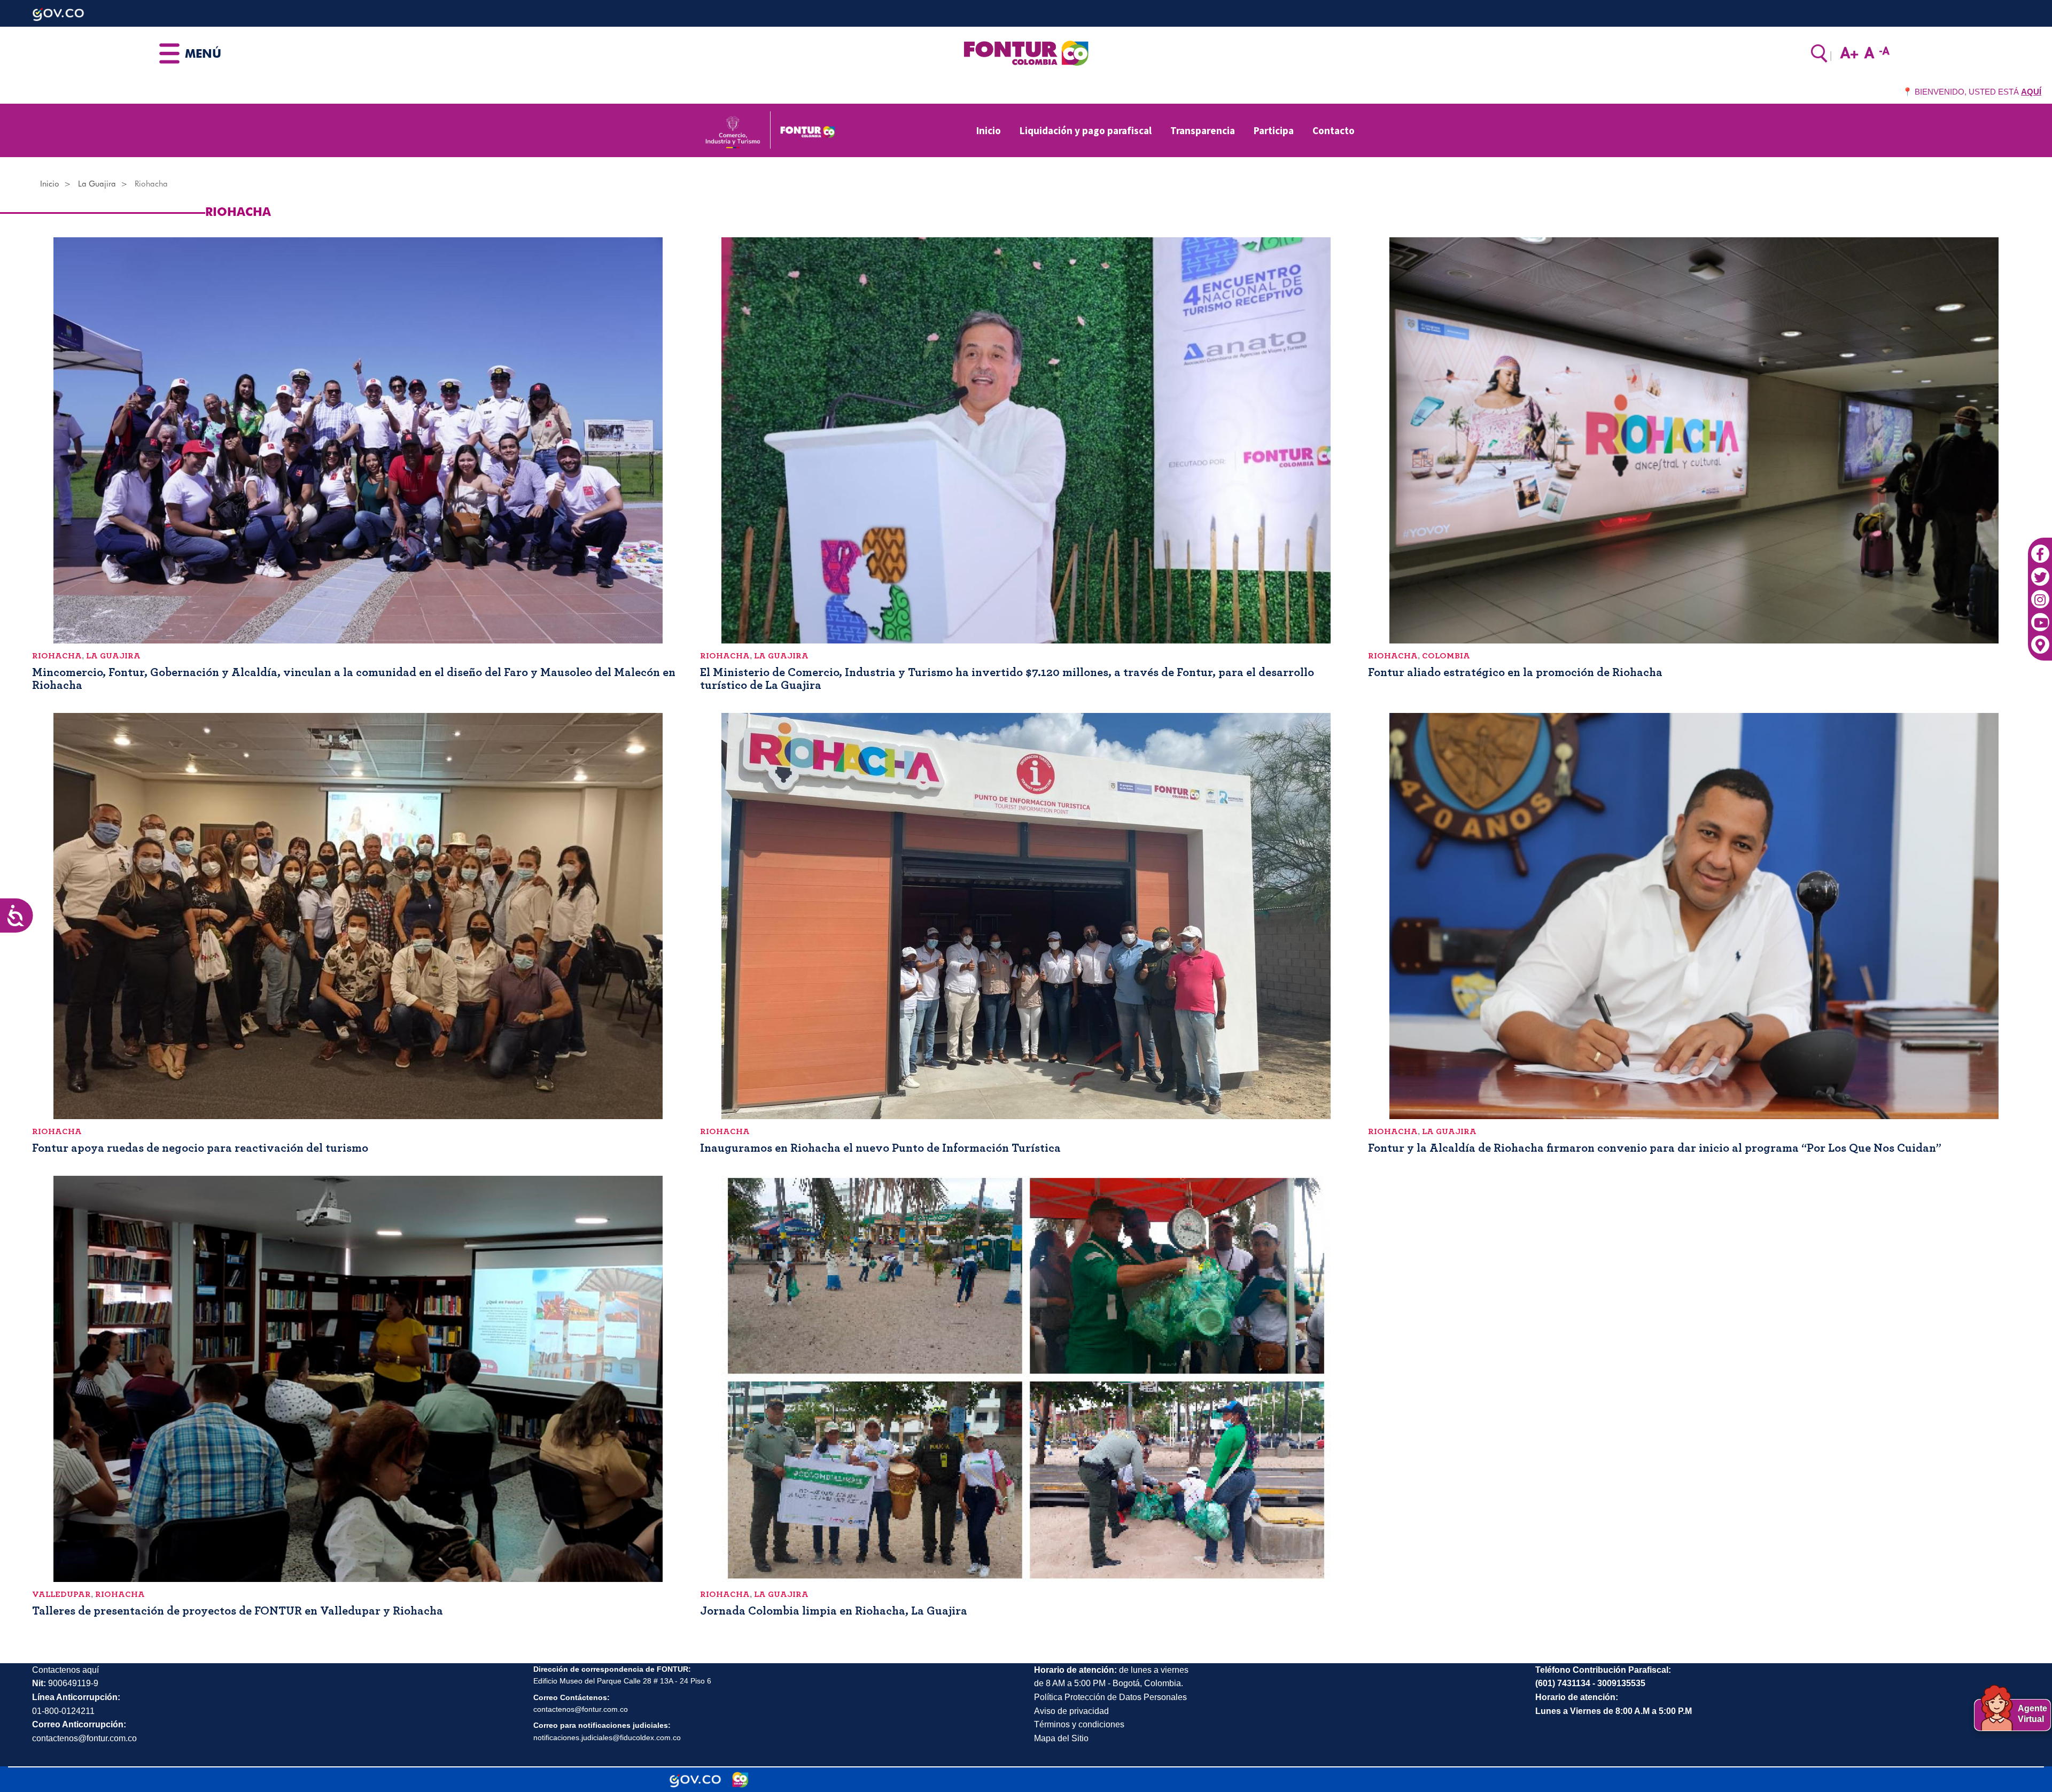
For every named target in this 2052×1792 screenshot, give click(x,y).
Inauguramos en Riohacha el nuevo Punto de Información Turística (880, 1148)
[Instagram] (2040, 594)
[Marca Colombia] (740, 1780)
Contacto (1334, 130)
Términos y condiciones (1079, 1724)
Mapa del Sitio (1061, 1738)
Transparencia (1203, 130)
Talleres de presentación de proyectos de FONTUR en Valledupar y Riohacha (238, 1611)
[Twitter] (2040, 571)
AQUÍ (2031, 92)
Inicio (989, 130)
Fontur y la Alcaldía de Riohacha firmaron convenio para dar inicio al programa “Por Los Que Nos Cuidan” (1655, 1148)
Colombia (1446, 656)
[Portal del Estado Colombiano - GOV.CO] (695, 1780)
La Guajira (97, 184)
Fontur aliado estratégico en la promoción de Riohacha (1515, 672)
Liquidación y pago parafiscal (1086, 130)
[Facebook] (2040, 548)
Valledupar (61, 1594)
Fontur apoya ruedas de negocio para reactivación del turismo (200, 1148)
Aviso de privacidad (1071, 1711)
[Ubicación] (2040, 639)
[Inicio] (1026, 52)
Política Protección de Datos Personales (1110, 1697)
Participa (1274, 130)
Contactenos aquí (65, 1670)
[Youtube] (2040, 617)
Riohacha (57, 656)
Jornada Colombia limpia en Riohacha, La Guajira (834, 1611)
